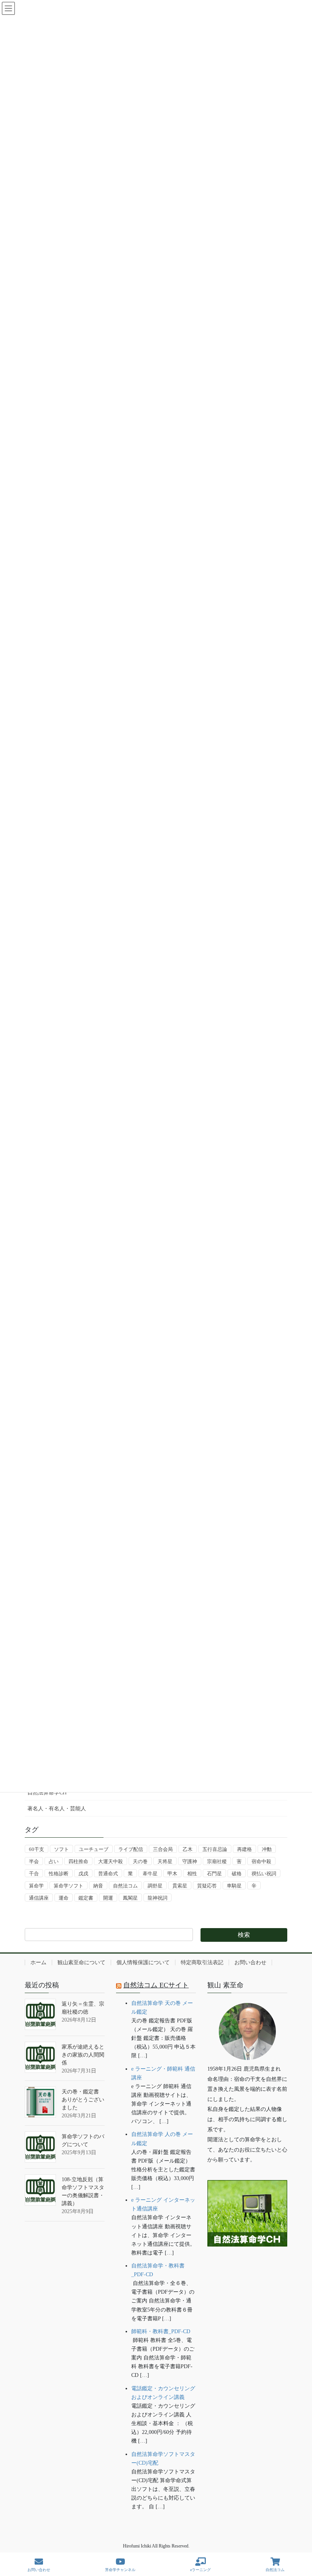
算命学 (36, 1886)
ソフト (61, 1849)
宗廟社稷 (217, 1861)
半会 (34, 1861)
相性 (192, 1874)
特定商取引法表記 (202, 1962)
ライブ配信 (131, 1849)
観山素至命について (81, 1962)
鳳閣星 (130, 1898)
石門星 (214, 1874)
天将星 (165, 1861)
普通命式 (108, 1874)
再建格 (244, 1849)
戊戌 (83, 1874)
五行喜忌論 (215, 1849)
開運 (108, 1898)
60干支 (37, 1849)
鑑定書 (86, 1898)
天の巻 (140, 1861)
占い (54, 1861)
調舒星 (155, 1886)
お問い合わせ (250, 1962)
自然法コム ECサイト (156, 1985)
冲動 (267, 1849)
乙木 (188, 1849)
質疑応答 (207, 1886)
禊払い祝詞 (264, 1874)
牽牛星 (150, 1874)
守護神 (190, 1861)
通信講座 (39, 1898)
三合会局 (163, 1849)
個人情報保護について (143, 1962)
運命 (64, 1898)
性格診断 (59, 1874)
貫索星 (180, 1886)
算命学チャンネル (120, 2570)
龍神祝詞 (158, 1898)
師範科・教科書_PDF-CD (161, 2331)
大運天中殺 (111, 1861)
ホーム (38, 1962)
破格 (237, 1874)
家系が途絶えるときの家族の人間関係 (83, 2055)
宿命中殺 (261, 1861)
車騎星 (234, 1886)
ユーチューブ (94, 1849)
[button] (247, 2270)
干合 (34, 1874)
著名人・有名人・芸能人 (57, 1809)
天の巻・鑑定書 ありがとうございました (83, 2100)
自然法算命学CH (47, 1793)
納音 (98, 1886)
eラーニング (201, 2570)
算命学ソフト (68, 1886)
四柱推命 (78, 1861)
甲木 (172, 1874)
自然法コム (125, 1886)
